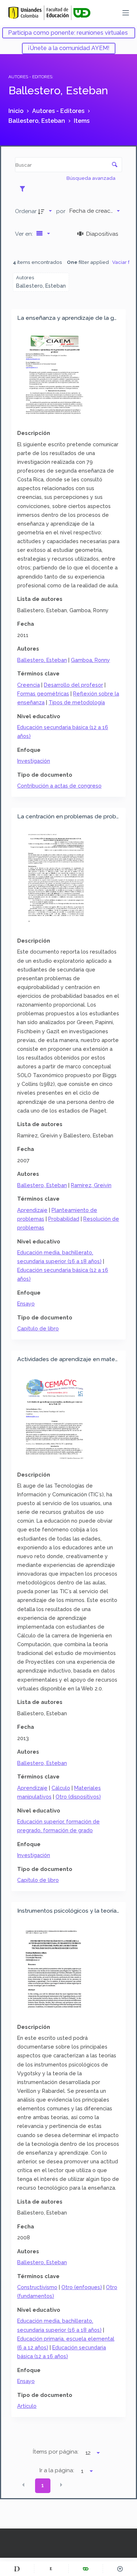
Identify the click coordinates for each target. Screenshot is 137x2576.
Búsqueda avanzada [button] (92, 178)
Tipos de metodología (77, 702)
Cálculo (61, 1788)
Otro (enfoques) (82, 2287)
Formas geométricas (43, 694)
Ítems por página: (56, 2452)
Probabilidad (64, 1219)
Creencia (28, 685)
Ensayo (26, 1304)
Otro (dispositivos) (78, 1797)
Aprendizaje (32, 1210)
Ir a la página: (57, 2470)
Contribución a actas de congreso (59, 786)
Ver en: (25, 234)
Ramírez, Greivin (91, 1185)
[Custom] (17, 2569)
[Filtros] (24, 189)
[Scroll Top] (120, 2569)
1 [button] (43, 2485)
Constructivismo (37, 2287)
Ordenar (26, 211)
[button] (23, 2485)
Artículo (27, 2406)
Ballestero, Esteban (42, 660)
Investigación (34, 761)
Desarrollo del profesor (73, 685)
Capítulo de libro (38, 1328)
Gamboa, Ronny (90, 660)
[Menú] (126, 13)
